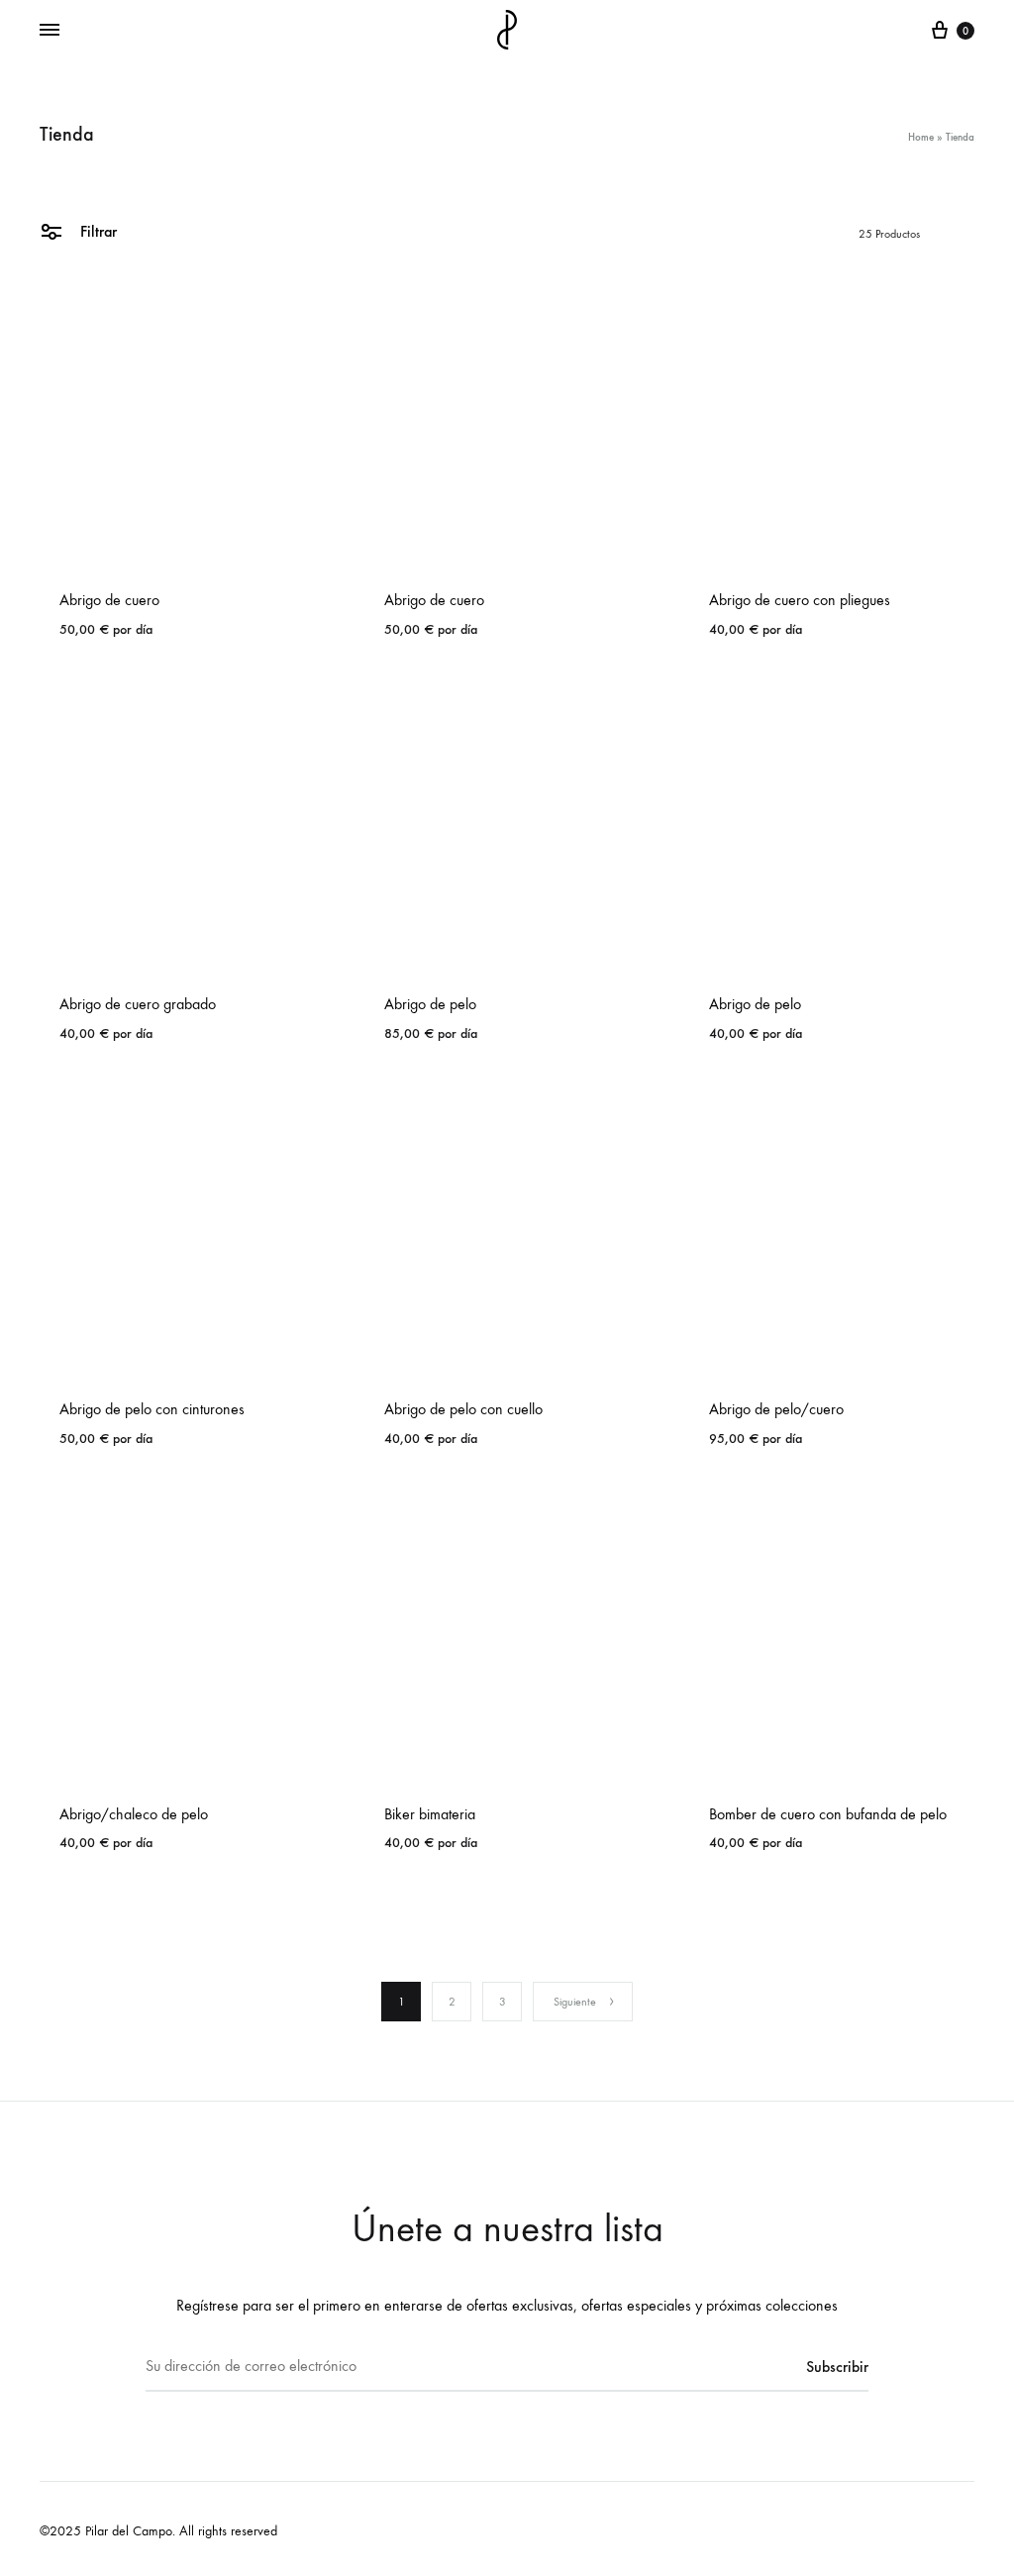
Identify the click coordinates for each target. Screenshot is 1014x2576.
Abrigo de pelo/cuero (776, 1409)
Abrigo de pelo (430, 1004)
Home (921, 137)
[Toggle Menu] (50, 31)
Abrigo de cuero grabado (138, 1004)
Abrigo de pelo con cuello (463, 1409)
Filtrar (97, 231)
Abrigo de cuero (109, 600)
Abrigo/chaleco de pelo (134, 1814)
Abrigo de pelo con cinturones (152, 1409)
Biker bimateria (430, 1814)
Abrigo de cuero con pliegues (800, 600)
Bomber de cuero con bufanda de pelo (828, 1814)
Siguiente (575, 2002)
